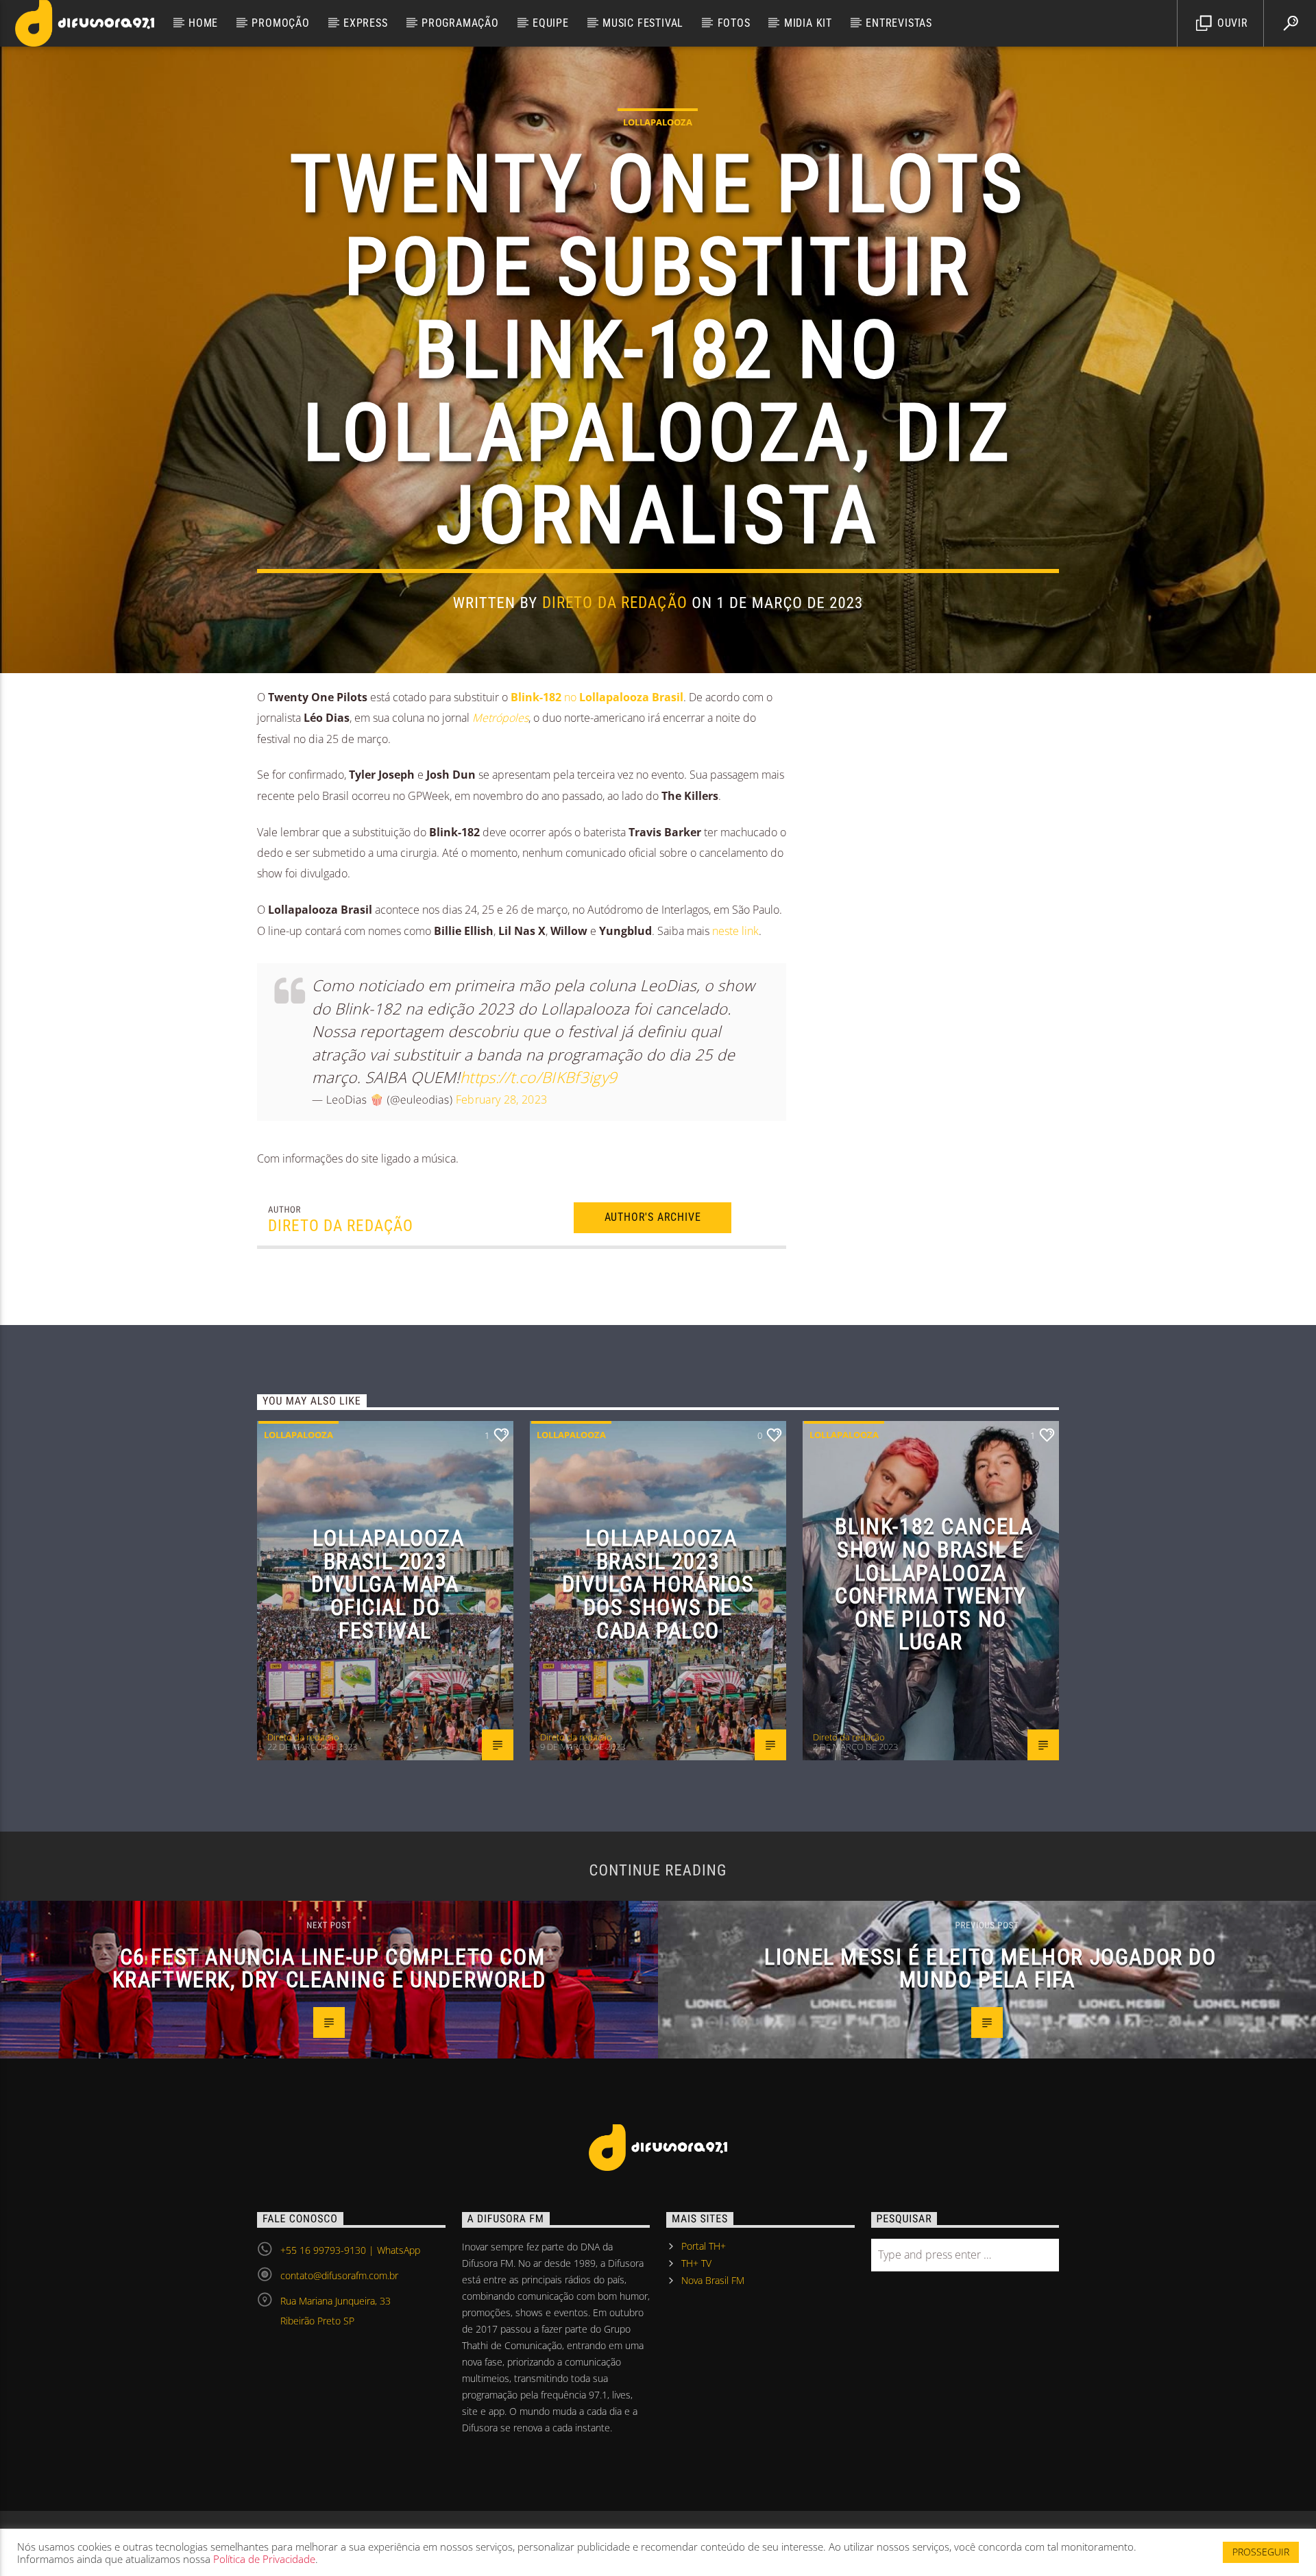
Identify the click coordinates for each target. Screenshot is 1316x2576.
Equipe (551, 23)
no (597, 697)
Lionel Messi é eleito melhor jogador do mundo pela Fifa (990, 1969)
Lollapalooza (658, 122)
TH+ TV (696, 2263)
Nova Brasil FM (713, 2280)
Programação (460, 23)
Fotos (734, 23)
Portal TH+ (704, 2246)
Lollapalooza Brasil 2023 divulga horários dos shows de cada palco (658, 1584)
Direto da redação (615, 603)
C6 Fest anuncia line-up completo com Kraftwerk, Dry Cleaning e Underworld (329, 1969)
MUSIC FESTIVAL (643, 23)
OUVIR (1231, 23)
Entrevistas (899, 23)
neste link (735, 931)
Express (366, 23)
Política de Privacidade (264, 2559)
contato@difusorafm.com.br (339, 2275)
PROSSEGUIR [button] (1261, 2552)
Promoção (280, 23)
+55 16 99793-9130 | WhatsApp (350, 2250)
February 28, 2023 (501, 1099)
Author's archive (653, 1217)
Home (203, 23)
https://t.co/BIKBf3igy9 (538, 1077)
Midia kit (808, 23)
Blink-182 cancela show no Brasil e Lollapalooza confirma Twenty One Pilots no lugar (934, 1584)
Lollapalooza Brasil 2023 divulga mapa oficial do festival (388, 1584)
